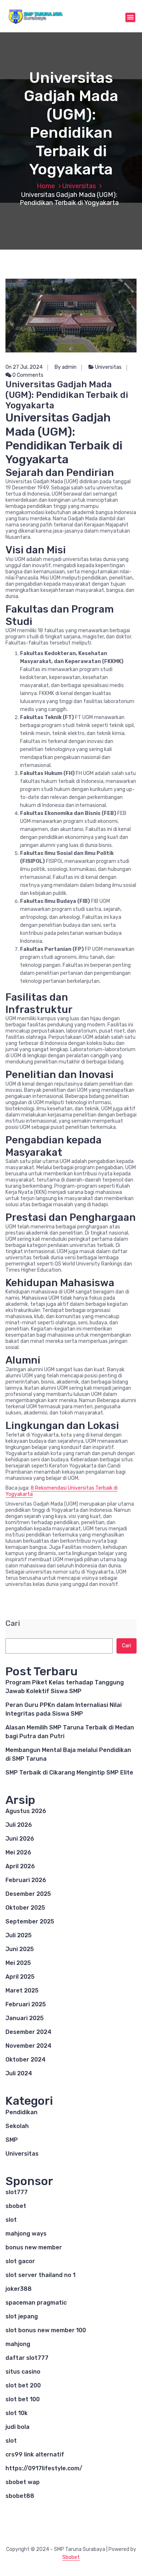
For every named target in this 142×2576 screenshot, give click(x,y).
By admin (66, 367)
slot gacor (20, 2261)
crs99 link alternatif (35, 2454)
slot (11, 2220)
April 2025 (20, 1977)
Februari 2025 (26, 2004)
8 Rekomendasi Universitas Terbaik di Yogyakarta (62, 1491)
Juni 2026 (20, 1839)
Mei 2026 (18, 1852)
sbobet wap (23, 2482)
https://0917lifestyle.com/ (44, 2468)
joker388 (19, 2289)
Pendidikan (21, 2112)
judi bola (17, 2427)
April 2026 (20, 1866)
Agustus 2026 (26, 1811)
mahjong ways (26, 2234)
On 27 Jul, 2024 (24, 367)
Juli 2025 (19, 1935)
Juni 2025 (20, 1949)
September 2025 (30, 1921)
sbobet (16, 2206)
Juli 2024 (19, 2073)
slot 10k (17, 2413)
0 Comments (27, 375)
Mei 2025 (18, 1963)
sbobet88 (20, 2496)
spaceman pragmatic (36, 2303)
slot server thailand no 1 (40, 2275)
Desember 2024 (28, 2032)
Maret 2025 (22, 1990)
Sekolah (17, 2126)
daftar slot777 (27, 2358)
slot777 (17, 2192)
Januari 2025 (25, 2018)
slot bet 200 (23, 2385)
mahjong (18, 2344)
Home (46, 186)
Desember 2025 (28, 1894)
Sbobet (71, 2557)
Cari (13, 1624)
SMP (12, 2140)
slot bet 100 (23, 2399)
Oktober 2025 (25, 1908)
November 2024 (28, 2046)
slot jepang (22, 2316)
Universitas (79, 186)
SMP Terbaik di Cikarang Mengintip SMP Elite (69, 1772)
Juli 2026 (19, 1825)
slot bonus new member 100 (46, 2330)
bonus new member (34, 2247)
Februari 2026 (26, 1880)
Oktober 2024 (25, 2060)
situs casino (23, 2372)
